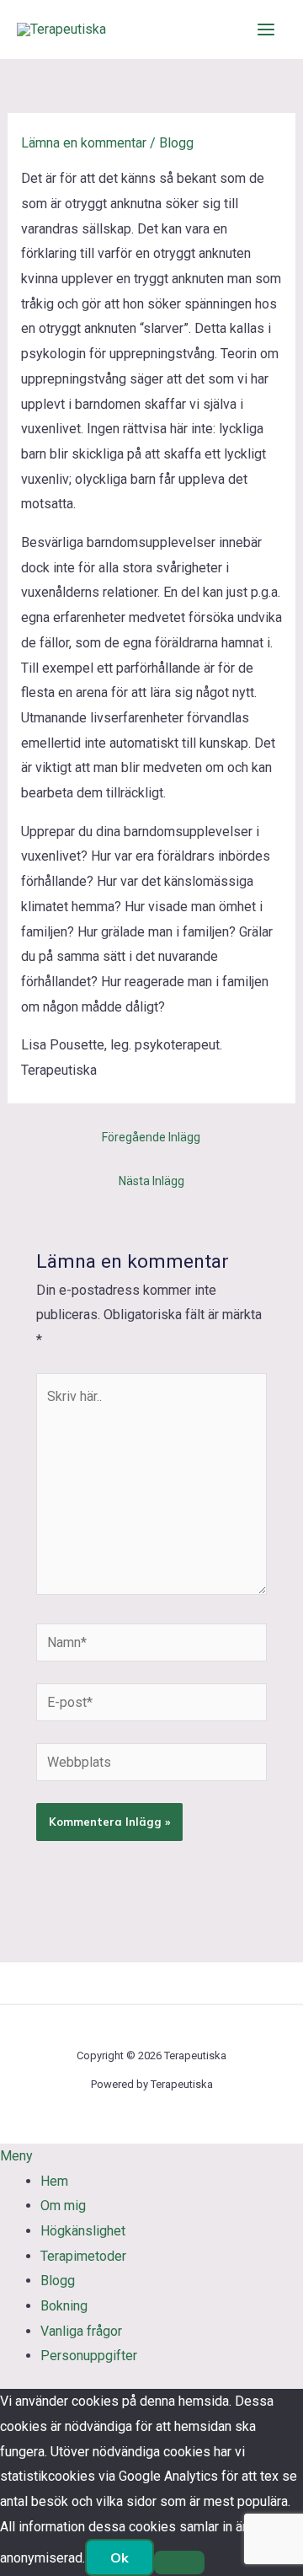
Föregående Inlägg (151, 1137)
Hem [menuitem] (54, 2181)
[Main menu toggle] (266, 30)
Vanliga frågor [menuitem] (81, 2331)
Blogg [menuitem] (58, 2281)
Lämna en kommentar (84, 143)
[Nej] (179, 2563)
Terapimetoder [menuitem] (83, 2256)
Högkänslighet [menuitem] (83, 2231)
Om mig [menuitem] (63, 2206)
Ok (120, 2557)
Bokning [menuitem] (64, 2306)
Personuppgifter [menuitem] (89, 2356)
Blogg (176, 143)
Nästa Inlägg (151, 1181)
